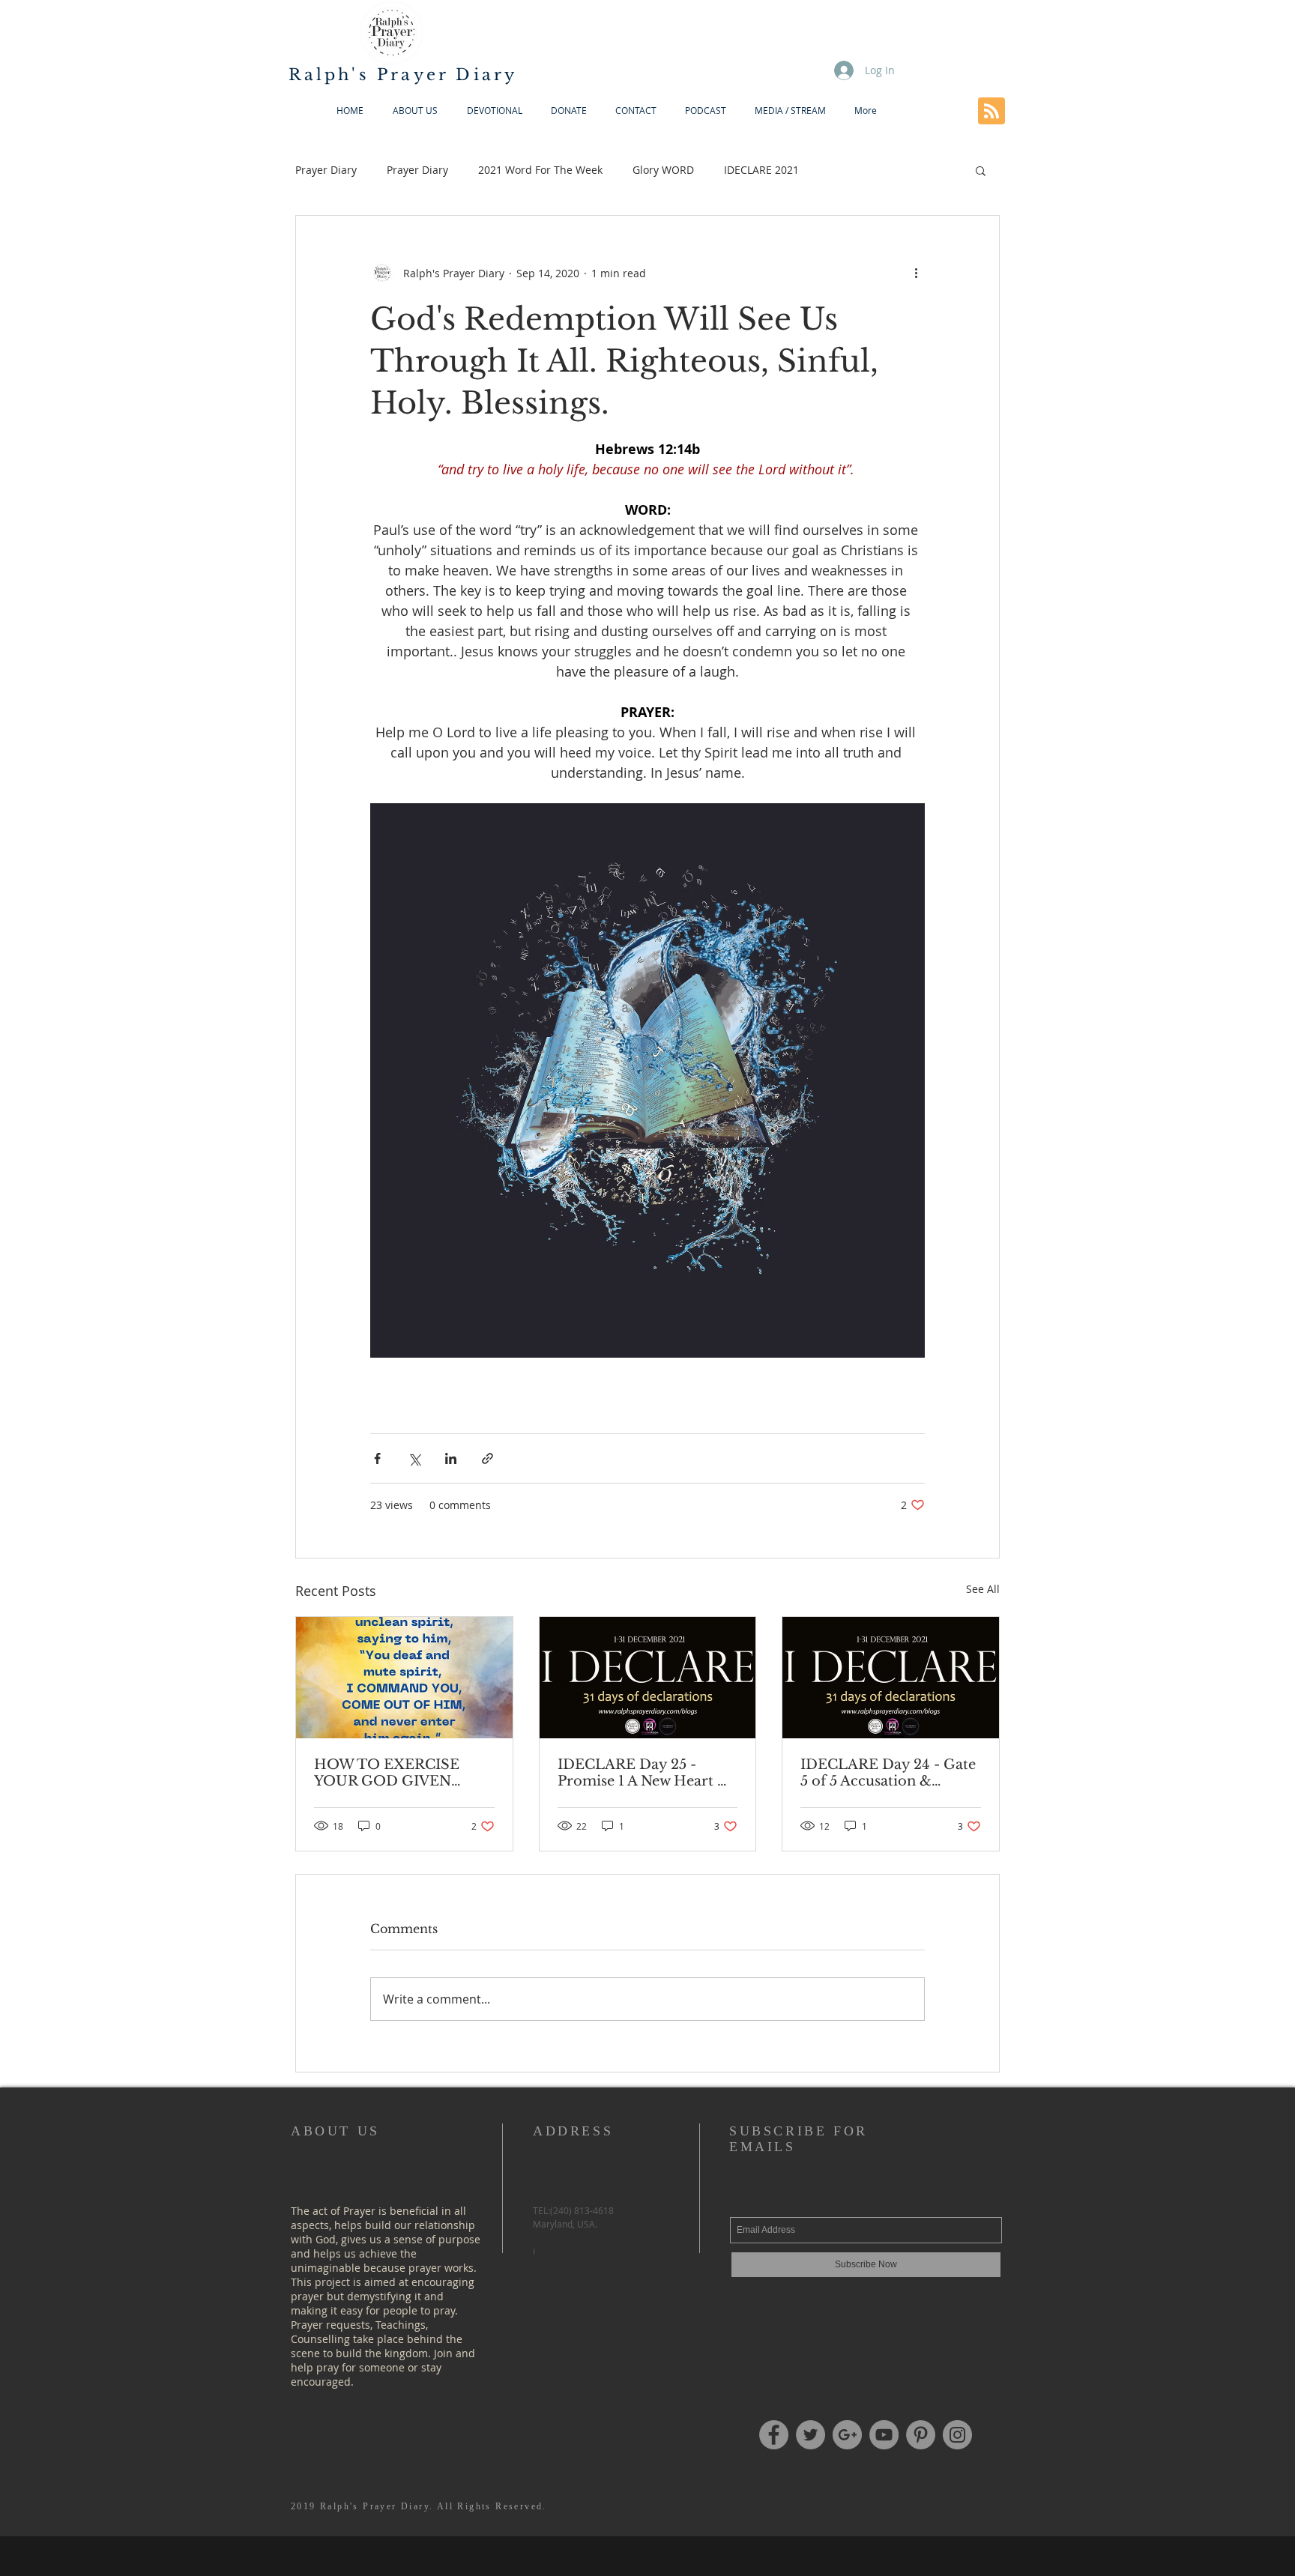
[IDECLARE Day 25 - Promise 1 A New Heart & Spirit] (648, 1678)
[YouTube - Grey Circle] (884, 2435)
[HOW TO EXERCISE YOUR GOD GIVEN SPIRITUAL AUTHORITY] (404, 1678)
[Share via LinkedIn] (451, 1458)
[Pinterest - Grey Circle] (921, 2435)
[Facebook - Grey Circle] (774, 2435)
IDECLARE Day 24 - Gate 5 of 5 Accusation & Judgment (888, 1773)
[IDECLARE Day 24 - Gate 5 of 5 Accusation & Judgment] (891, 1678)
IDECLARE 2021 (761, 170)
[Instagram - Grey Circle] (957, 2435)
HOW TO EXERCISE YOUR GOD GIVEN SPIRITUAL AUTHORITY (402, 1773)
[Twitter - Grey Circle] (810, 2435)
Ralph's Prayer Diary (403, 75)
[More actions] (916, 273)
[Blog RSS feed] (991, 112)
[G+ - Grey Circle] (847, 2435)
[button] (981, 170)
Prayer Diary (326, 170)
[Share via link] (487, 1458)
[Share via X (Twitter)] (414, 1458)
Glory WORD (663, 170)
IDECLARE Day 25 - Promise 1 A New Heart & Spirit (643, 1773)
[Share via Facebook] (377, 1458)
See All (983, 1589)
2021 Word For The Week (540, 170)
